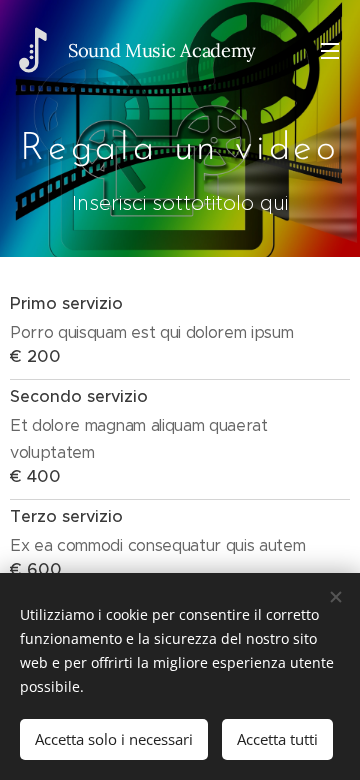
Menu (330, 50)
